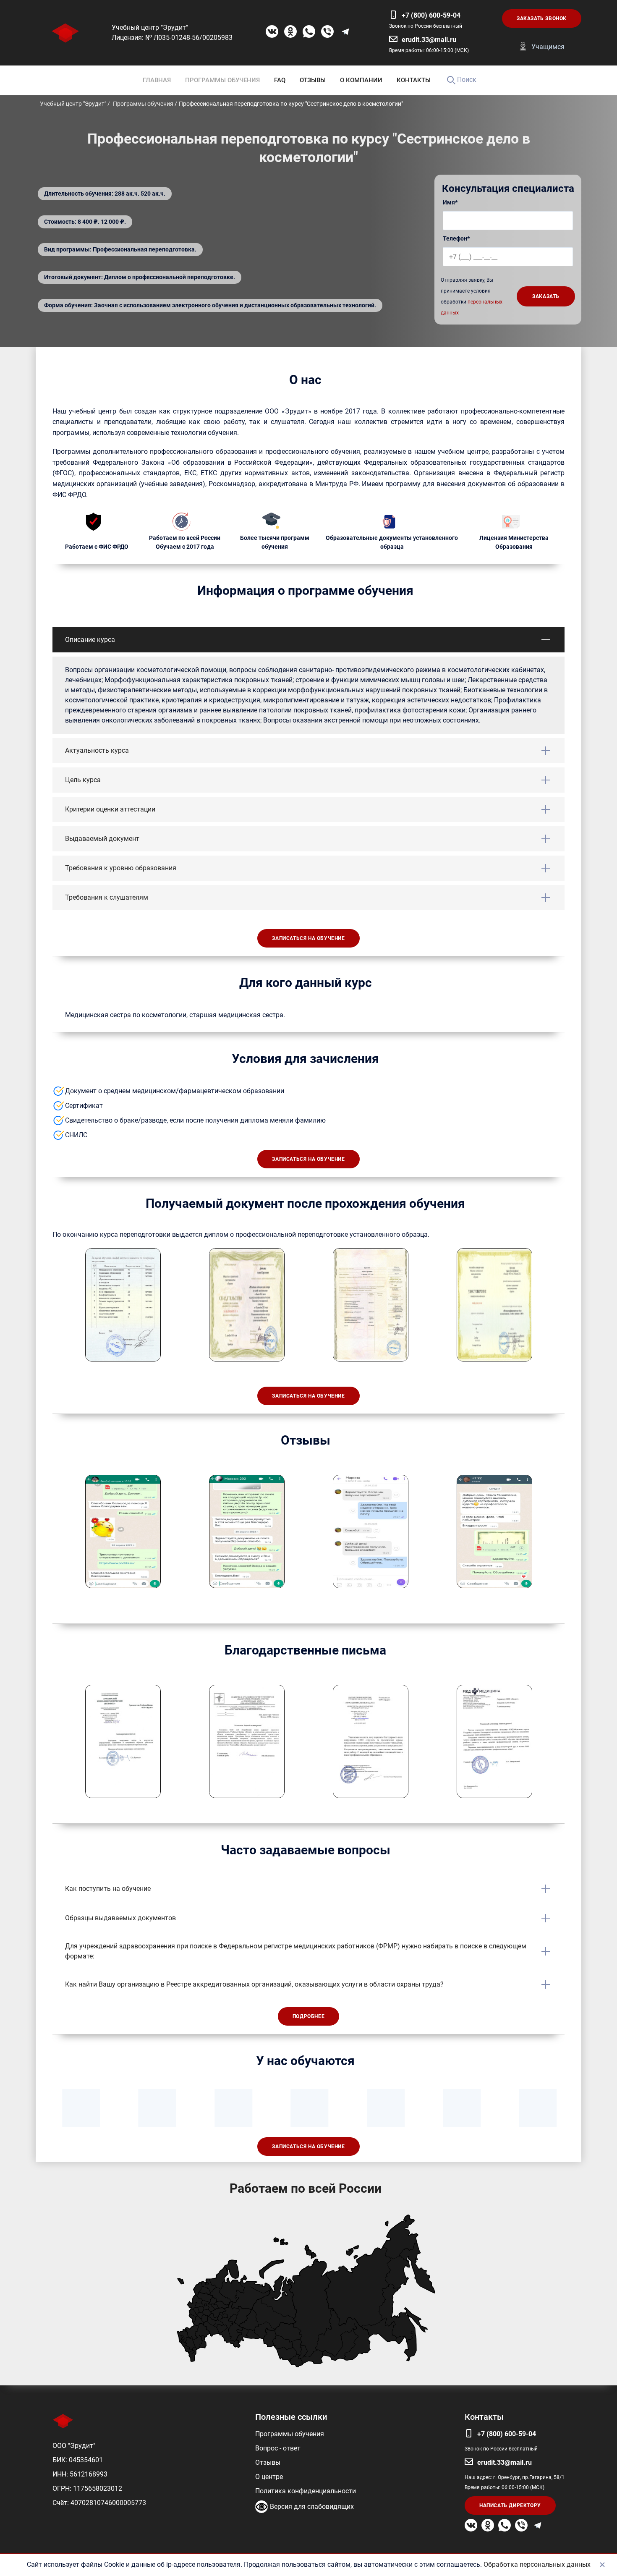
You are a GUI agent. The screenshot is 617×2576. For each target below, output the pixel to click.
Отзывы (268, 2462)
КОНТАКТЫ (414, 80)
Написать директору (510, 2505)
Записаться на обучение (308, 938)
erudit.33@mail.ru (429, 40)
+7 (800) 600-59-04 (431, 15)
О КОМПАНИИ (361, 80)
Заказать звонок (542, 18)
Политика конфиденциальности (306, 2491)
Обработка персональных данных (537, 2564)
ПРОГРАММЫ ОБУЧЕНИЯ (222, 80)
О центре (269, 2477)
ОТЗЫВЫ (313, 80)
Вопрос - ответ (278, 2448)
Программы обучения (290, 2434)
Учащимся (548, 47)
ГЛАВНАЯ (157, 80)
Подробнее (308, 2016)
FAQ (280, 80)
